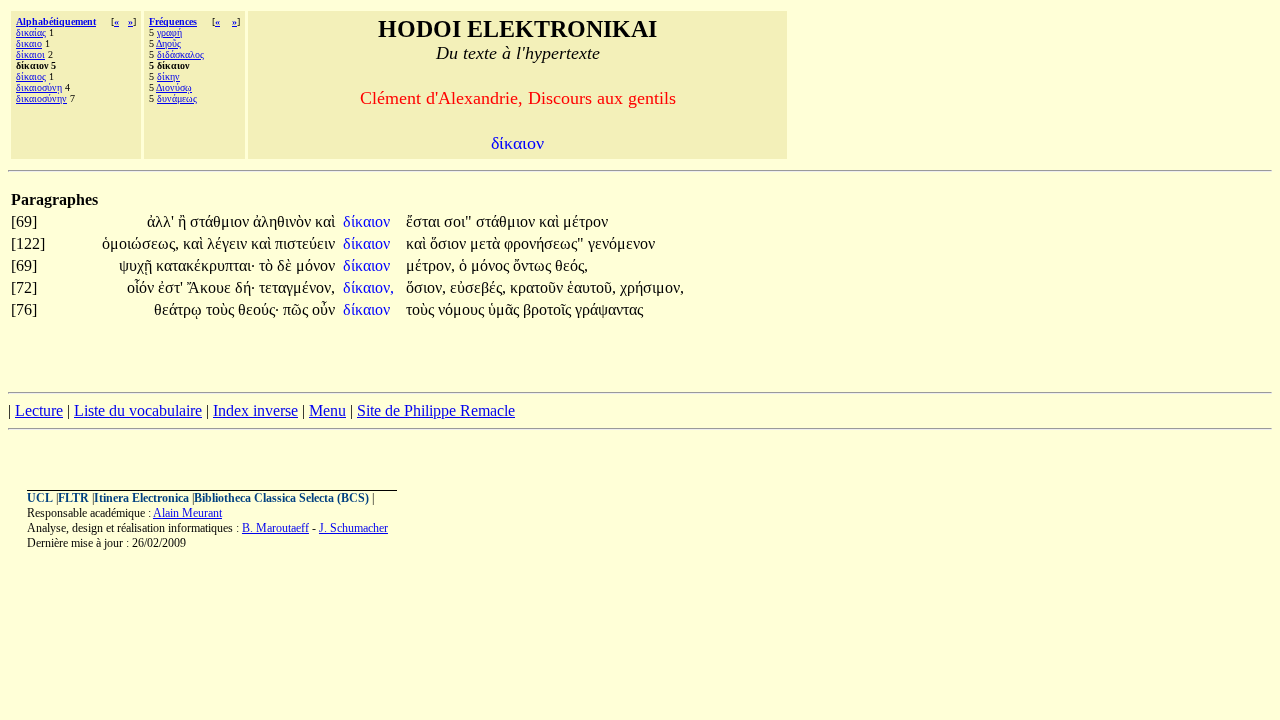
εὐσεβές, (478, 287)
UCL (40, 498)
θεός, (571, 265)
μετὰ (487, 243)
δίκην (168, 76)
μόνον (315, 265)
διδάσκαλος (180, 54)
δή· (245, 287)
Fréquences (173, 21)
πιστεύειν (305, 243)
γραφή (169, 32)
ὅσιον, (426, 287)
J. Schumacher (353, 528)
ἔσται (425, 221)
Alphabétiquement (56, 21)
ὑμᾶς (505, 309)
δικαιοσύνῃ (39, 87)
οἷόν (142, 287)
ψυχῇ (137, 265)
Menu (327, 410)
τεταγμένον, (297, 287)
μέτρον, (430, 265)
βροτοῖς (549, 309)
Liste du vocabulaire (138, 410)
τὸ (268, 265)
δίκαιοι (30, 54)
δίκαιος (31, 76)
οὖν (323, 309)
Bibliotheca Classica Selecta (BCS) (281, 498)
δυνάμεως (177, 98)
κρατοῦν (538, 287)
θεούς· (258, 309)
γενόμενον (621, 243)
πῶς (297, 309)
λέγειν (229, 243)
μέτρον (585, 221)
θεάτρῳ (180, 309)
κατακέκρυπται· (205, 265)
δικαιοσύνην (41, 98)
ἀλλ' (160, 221)
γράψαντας (609, 309)
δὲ (286, 265)
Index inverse (255, 410)
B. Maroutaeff (275, 528)
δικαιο (29, 43)
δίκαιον (368, 221)
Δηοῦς (168, 43)
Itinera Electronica (141, 498)
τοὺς (222, 309)
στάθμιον (221, 221)
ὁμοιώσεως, (140, 243)
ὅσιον (450, 243)
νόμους (463, 309)
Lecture (39, 410)
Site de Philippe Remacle (436, 410)
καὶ (325, 221)
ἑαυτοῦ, (591, 287)
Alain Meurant (187, 513)
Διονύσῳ (174, 87)
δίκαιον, (368, 287)
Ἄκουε (211, 287)
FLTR (73, 498)
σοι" (458, 221)
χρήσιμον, (652, 287)
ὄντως (534, 265)
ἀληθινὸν (284, 221)
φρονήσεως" (544, 243)
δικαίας (31, 32)
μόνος (492, 265)
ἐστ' (170, 287)
